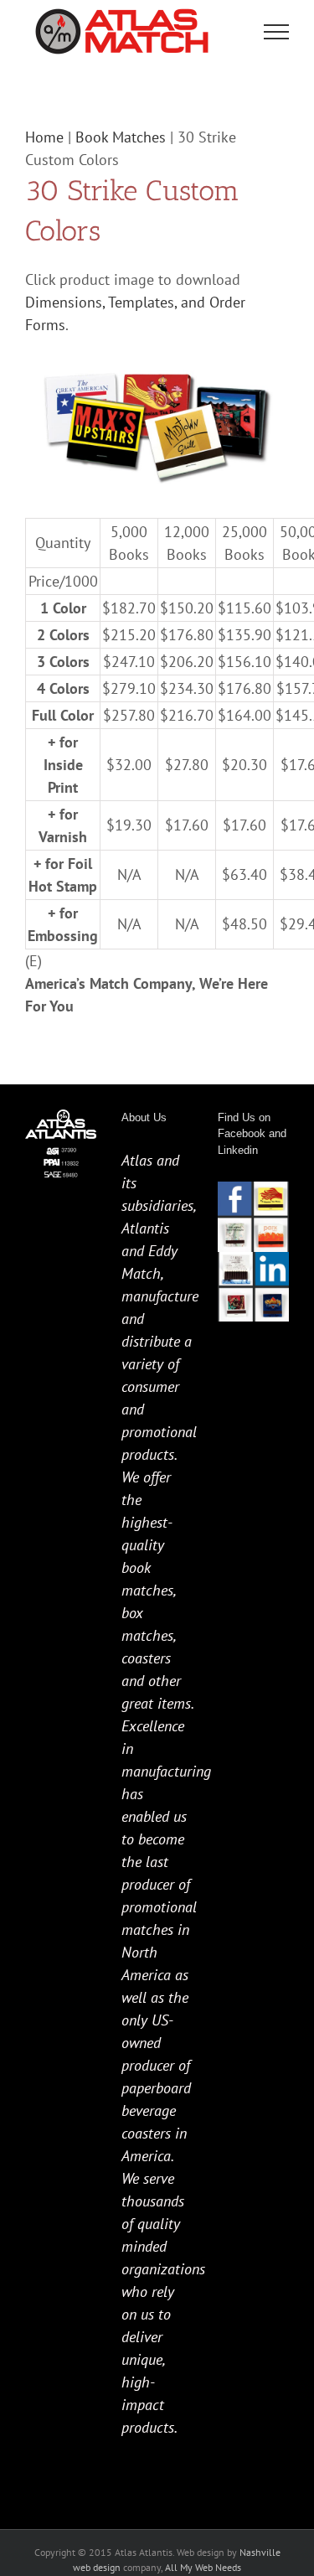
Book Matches (121, 137)
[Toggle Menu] (277, 32)
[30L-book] (157, 362)
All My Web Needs (203, 2567)
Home (44, 137)
